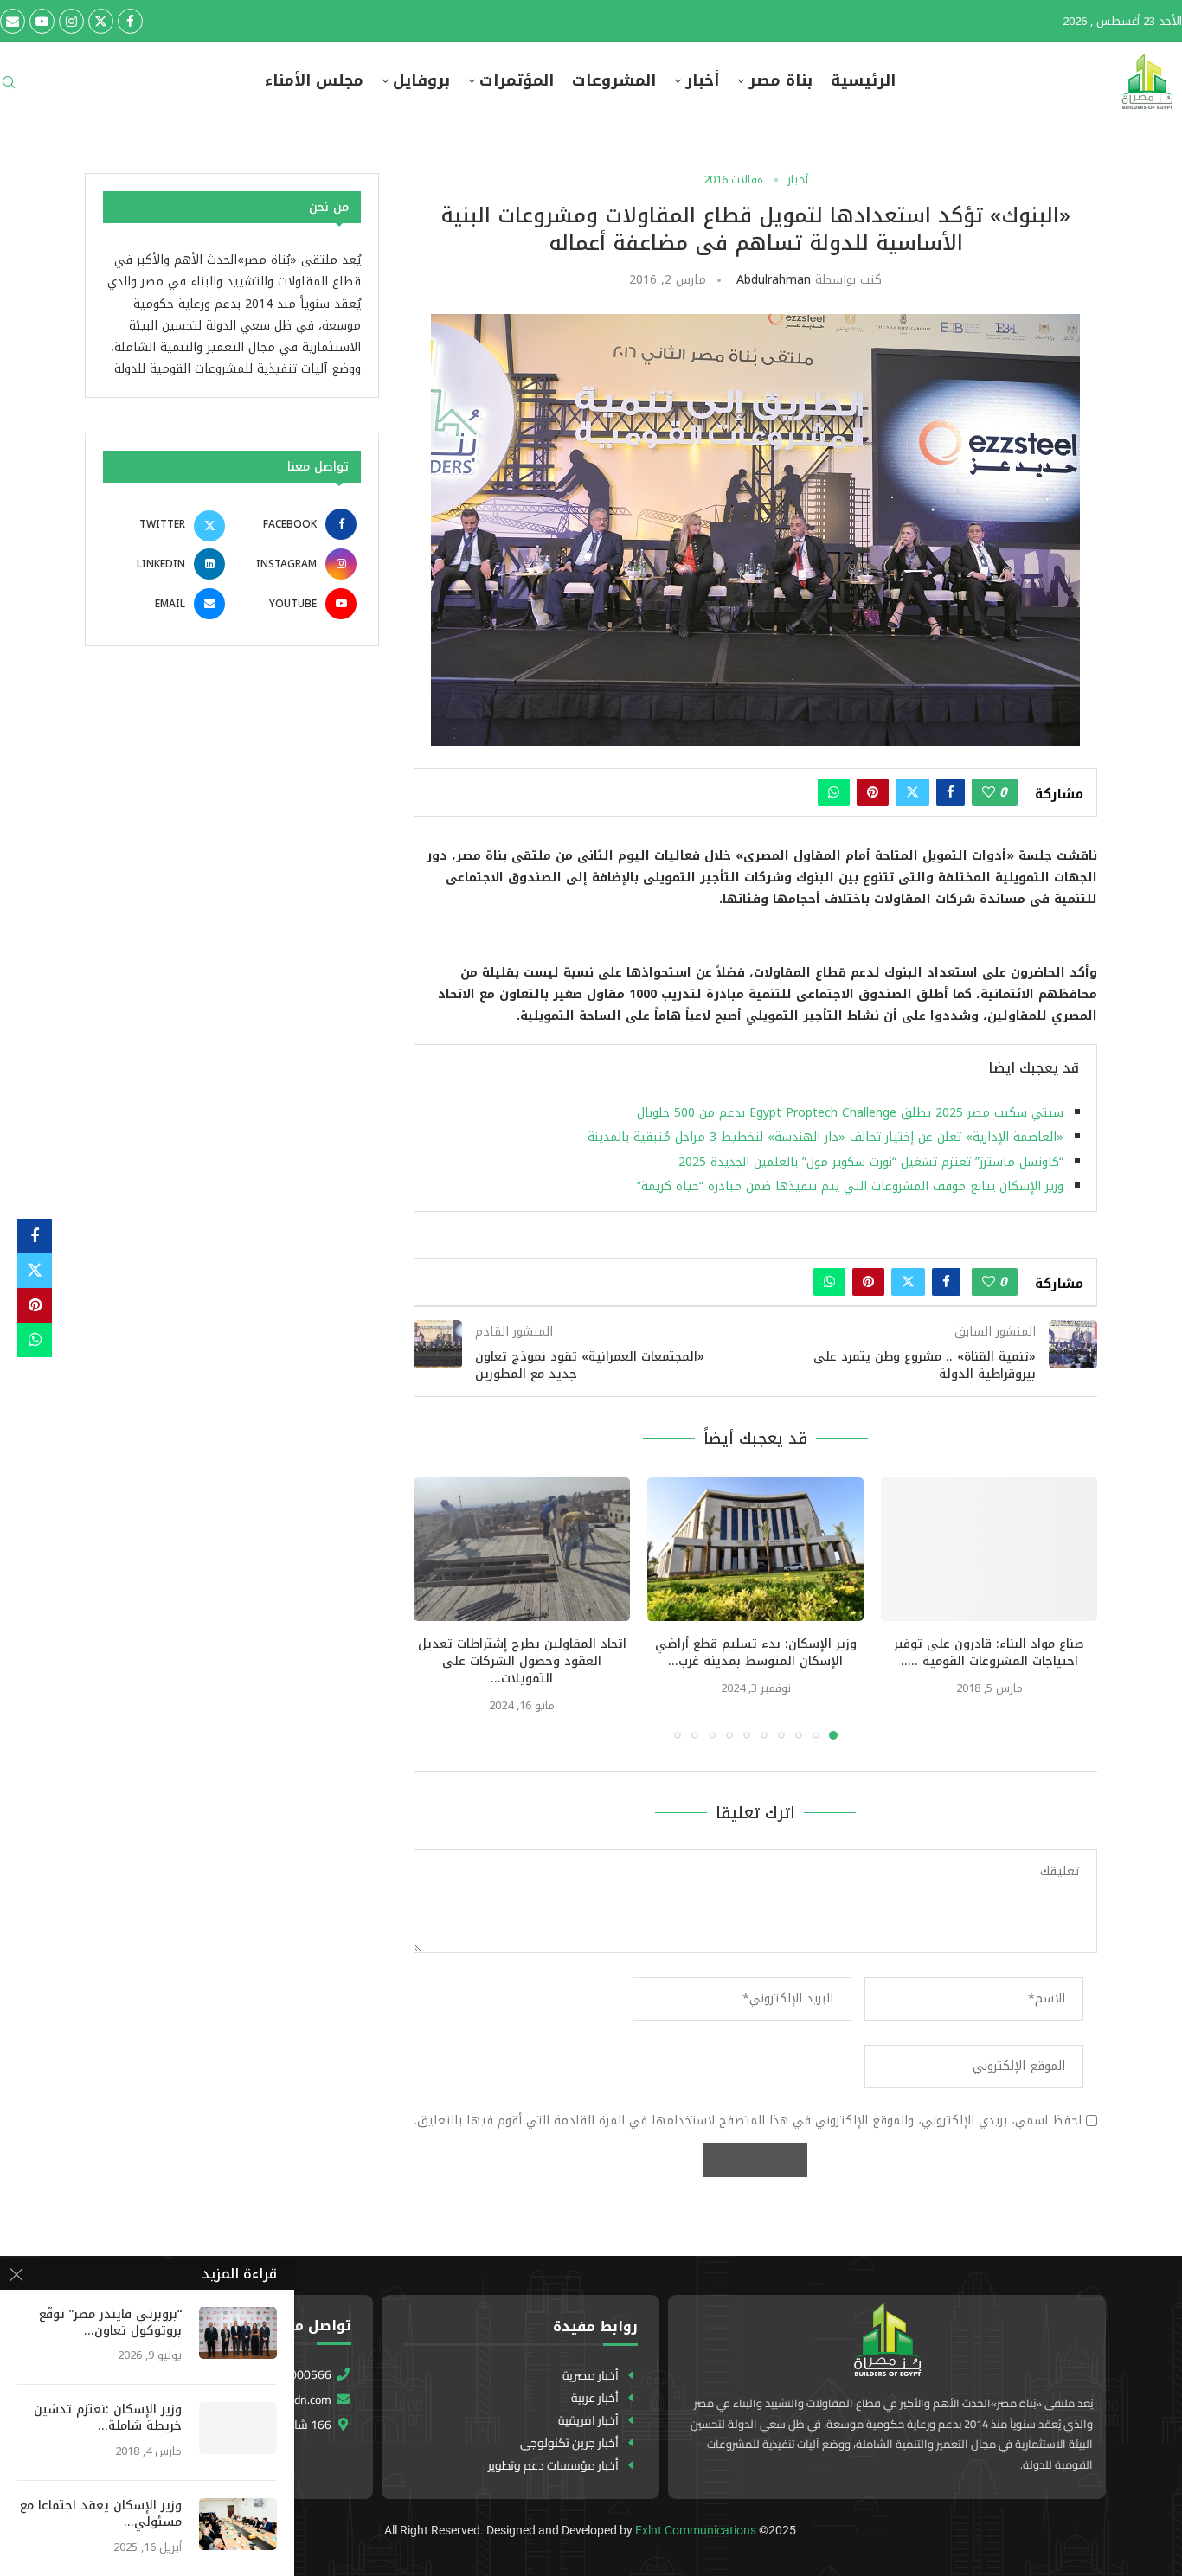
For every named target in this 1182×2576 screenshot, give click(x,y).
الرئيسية (863, 81)
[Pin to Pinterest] (873, 792)
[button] (437, 1607)
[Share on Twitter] (912, 792)
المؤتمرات (517, 81)
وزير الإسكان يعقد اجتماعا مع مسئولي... (101, 2515)
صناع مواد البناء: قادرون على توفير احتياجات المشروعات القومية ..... (989, 1653)
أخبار (702, 81)
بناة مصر (781, 81)
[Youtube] (42, 21)
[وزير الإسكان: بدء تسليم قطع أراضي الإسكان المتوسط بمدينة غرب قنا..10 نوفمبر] (755, 1550)
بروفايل (421, 81)
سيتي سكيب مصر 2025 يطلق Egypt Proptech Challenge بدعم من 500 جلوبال (850, 1113)
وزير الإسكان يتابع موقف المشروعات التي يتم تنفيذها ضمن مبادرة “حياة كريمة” (850, 1186)
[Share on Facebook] (951, 792)
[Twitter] (101, 21)
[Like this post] (989, 792)
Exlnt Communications (696, 2530)
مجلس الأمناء (314, 81)
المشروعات (614, 81)
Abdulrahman (774, 280)
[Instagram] (71, 21)
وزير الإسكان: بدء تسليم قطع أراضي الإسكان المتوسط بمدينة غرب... (756, 1653)
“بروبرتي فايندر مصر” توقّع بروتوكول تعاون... (110, 2323)
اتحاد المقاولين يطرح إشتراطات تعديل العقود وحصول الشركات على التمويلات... (522, 1661)
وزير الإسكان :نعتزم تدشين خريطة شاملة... (108, 2419)
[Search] (9, 88)
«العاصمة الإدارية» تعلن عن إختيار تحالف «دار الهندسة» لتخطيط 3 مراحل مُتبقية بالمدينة (825, 1137)
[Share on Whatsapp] (834, 792)
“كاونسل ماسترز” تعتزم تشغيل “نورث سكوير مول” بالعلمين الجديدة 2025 (871, 1162)
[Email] (13, 21)
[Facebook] (130, 21)
